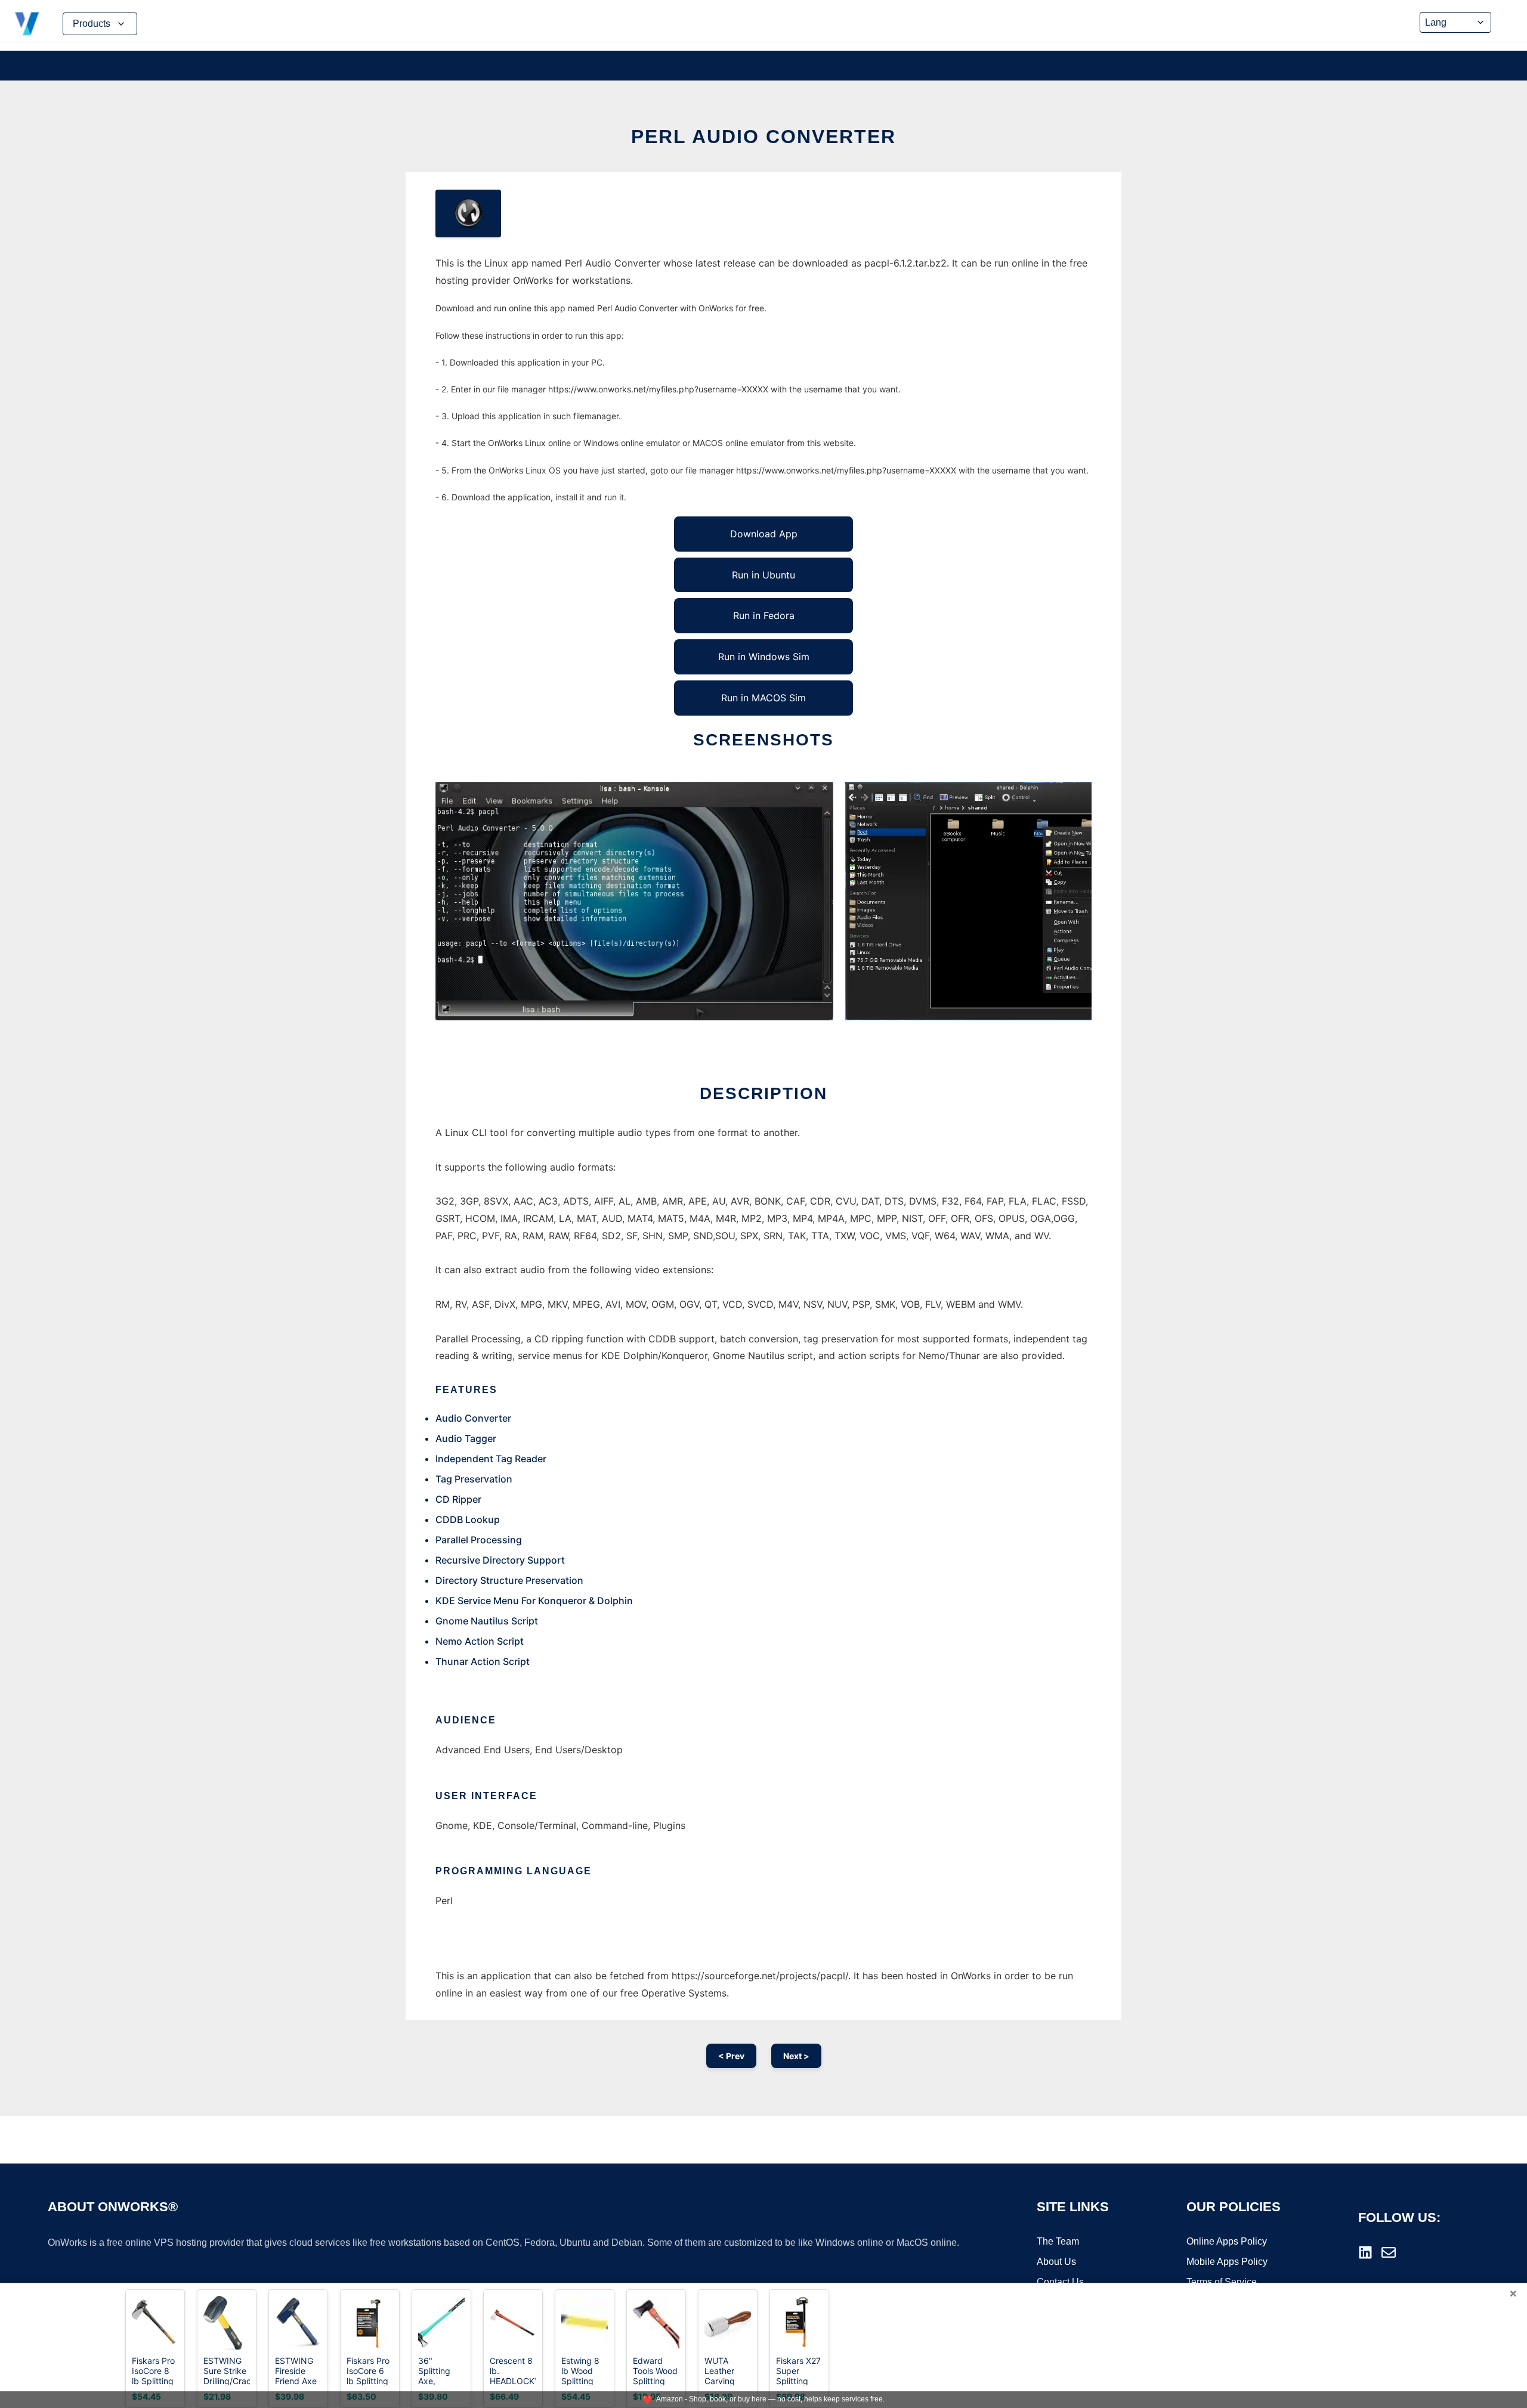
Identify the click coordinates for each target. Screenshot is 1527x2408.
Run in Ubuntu (763, 575)
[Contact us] (1389, 2252)
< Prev (731, 2056)
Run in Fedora (764, 615)
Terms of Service (1222, 2282)
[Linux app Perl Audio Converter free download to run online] (468, 213)
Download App (764, 534)
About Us (1056, 2262)
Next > (796, 2056)
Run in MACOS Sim (763, 698)
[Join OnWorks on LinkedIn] (1365, 2252)
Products (92, 24)
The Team (1058, 2241)
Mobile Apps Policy (1227, 2262)
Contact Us (1060, 2282)
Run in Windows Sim (764, 657)
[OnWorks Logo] (27, 24)
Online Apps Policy (1227, 2241)
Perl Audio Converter (763, 137)
